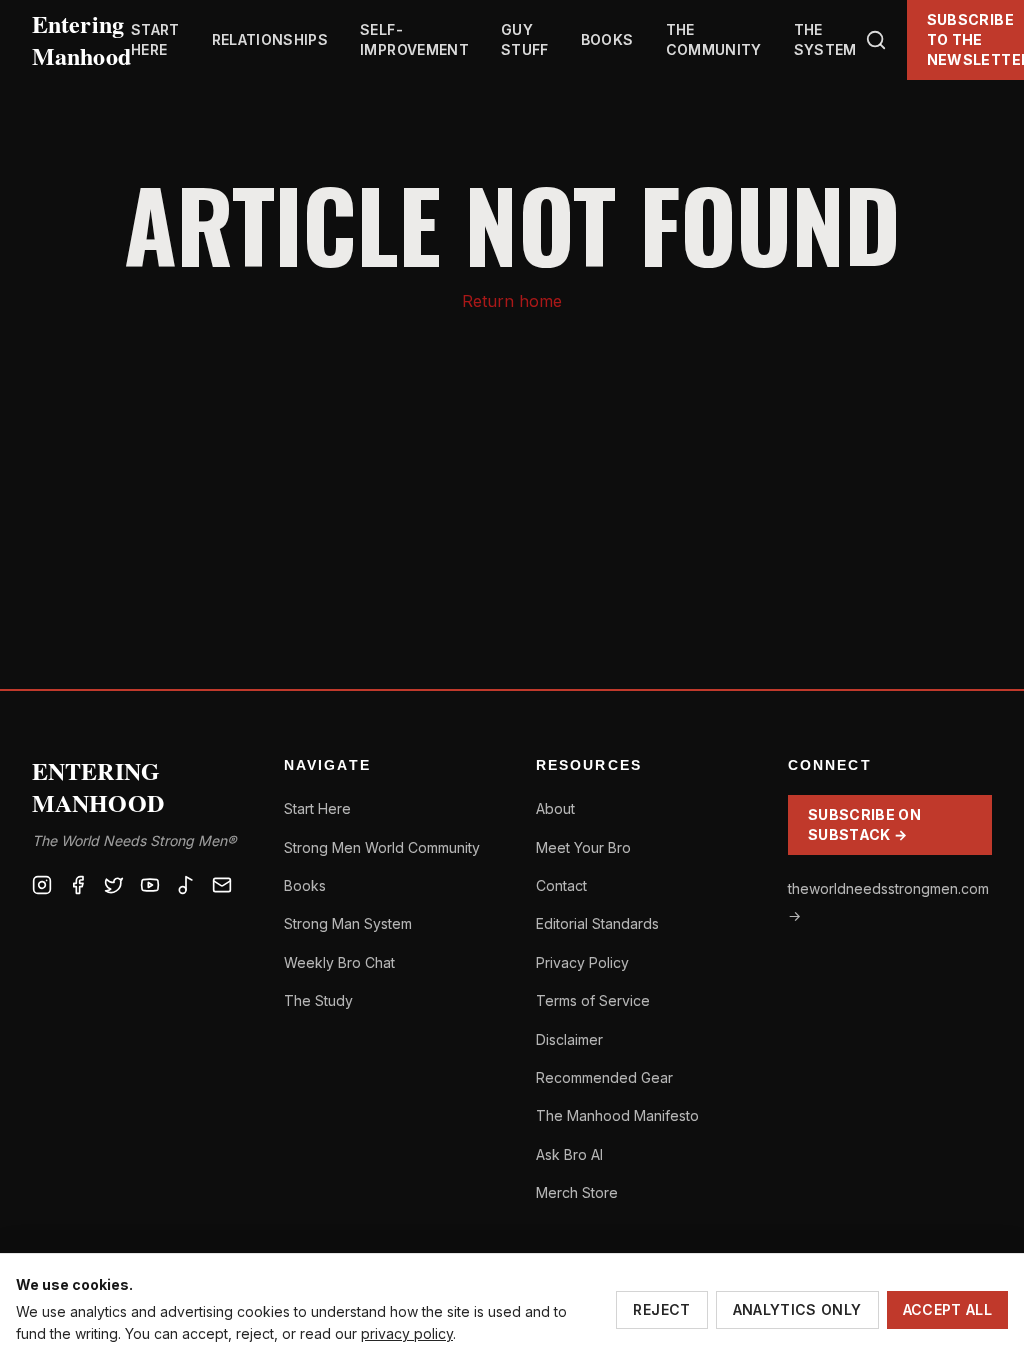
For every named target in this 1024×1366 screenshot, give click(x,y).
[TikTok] (186, 885)
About (555, 808)
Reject (661, 1309)
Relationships (270, 39)
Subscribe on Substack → (864, 824)
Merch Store (577, 1192)
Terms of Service (593, 1000)
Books (607, 39)
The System (825, 39)
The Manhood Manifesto (617, 1115)
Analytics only (797, 1309)
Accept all (948, 1309)
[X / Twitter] (114, 885)
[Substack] (222, 885)
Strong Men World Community (382, 847)
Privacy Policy (582, 962)
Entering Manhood (81, 40)
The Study (318, 1000)
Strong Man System (348, 923)
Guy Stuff (525, 39)
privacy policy (407, 1333)
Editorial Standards (597, 923)
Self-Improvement (414, 39)
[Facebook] (78, 885)
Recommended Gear (604, 1077)
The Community (714, 39)
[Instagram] (42, 885)
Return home (512, 301)
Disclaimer (569, 1039)
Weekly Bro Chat (339, 962)
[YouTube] (150, 885)
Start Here (155, 39)
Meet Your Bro (583, 847)
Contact (561, 885)
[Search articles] (876, 40)
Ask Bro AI (569, 1154)
